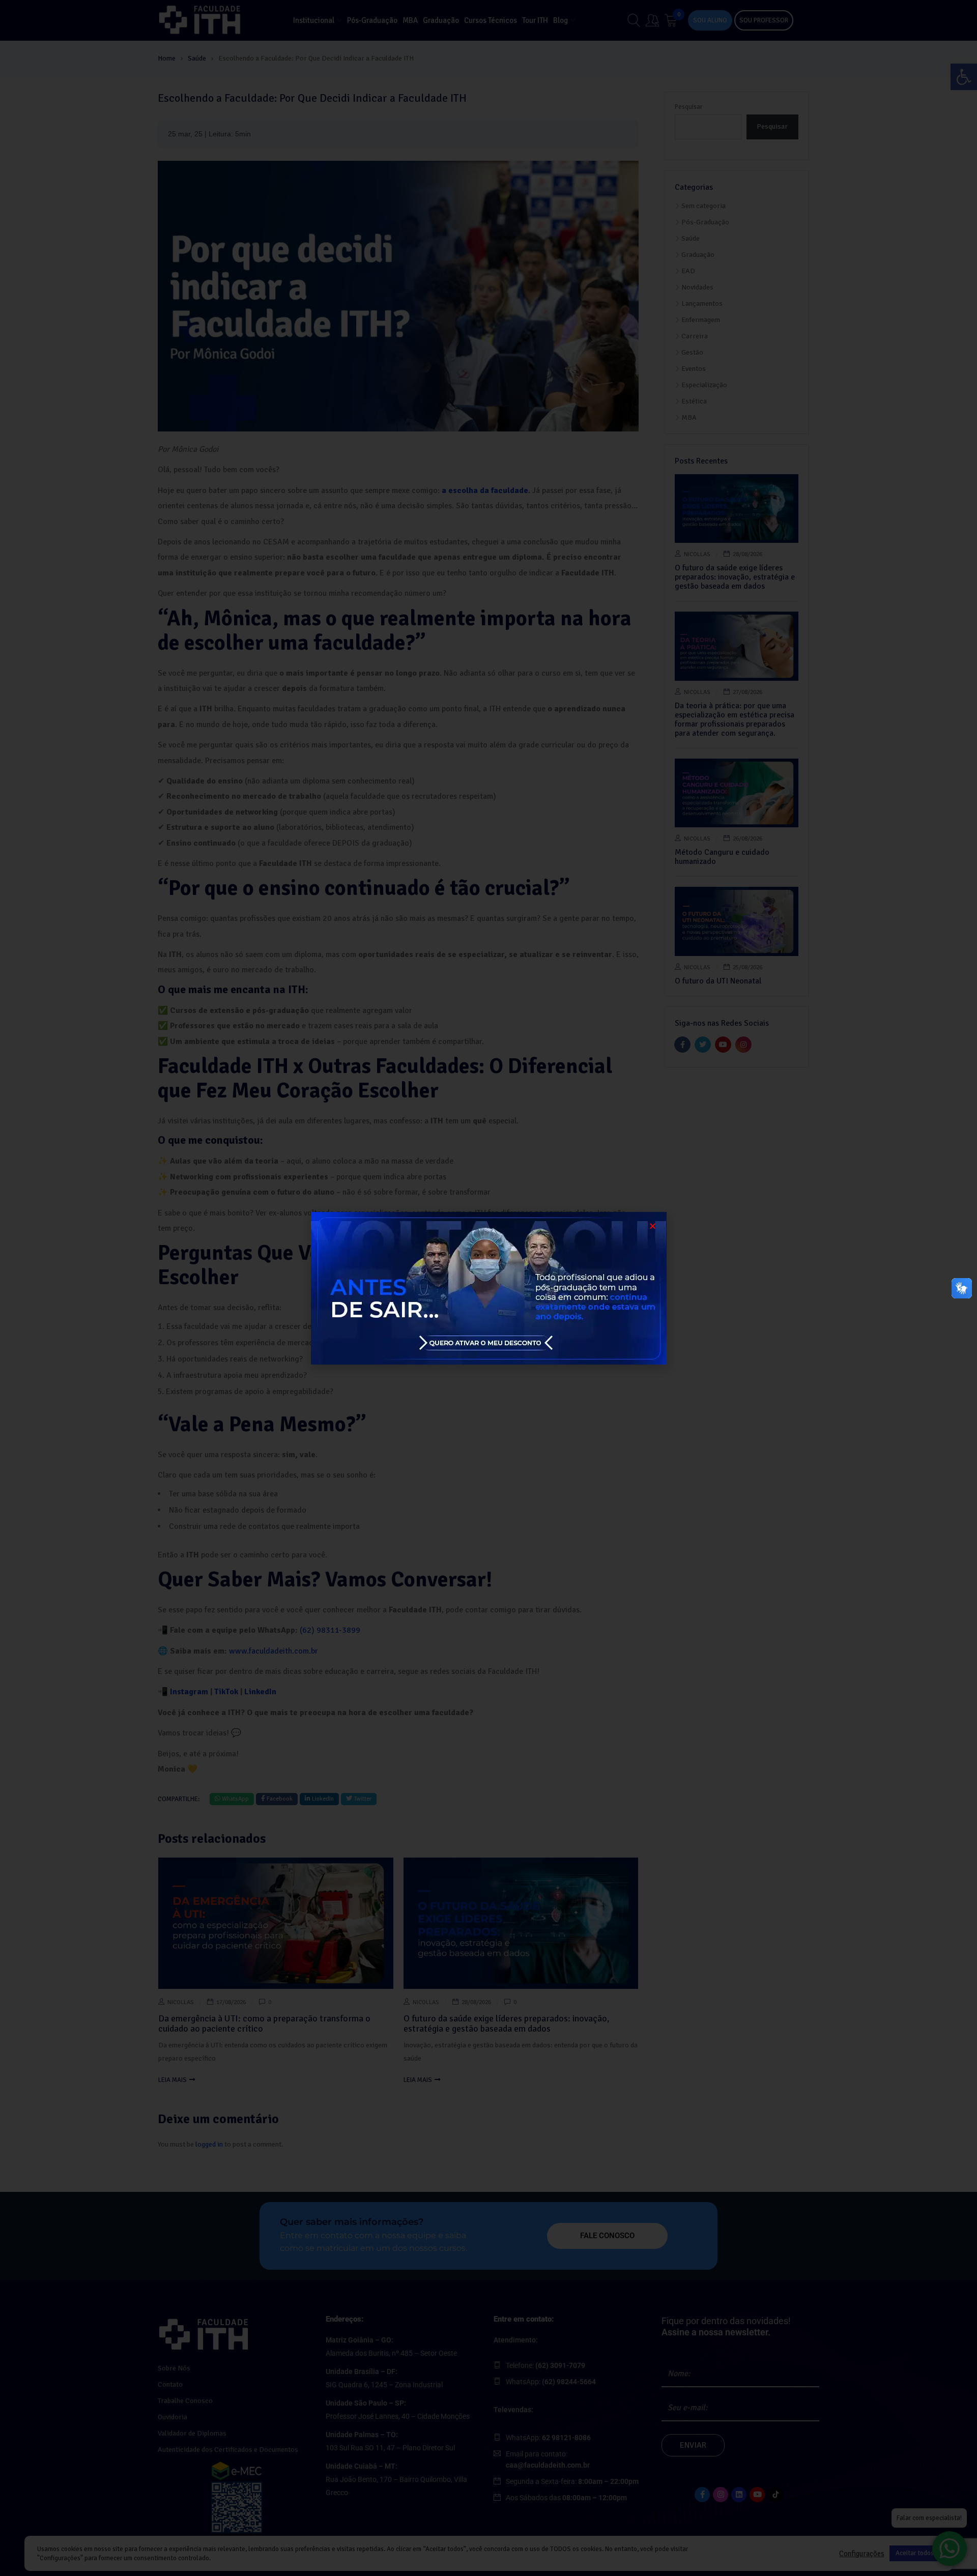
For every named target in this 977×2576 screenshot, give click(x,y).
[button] (653, 1226)
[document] (489, 1288)
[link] (489, 1288)
